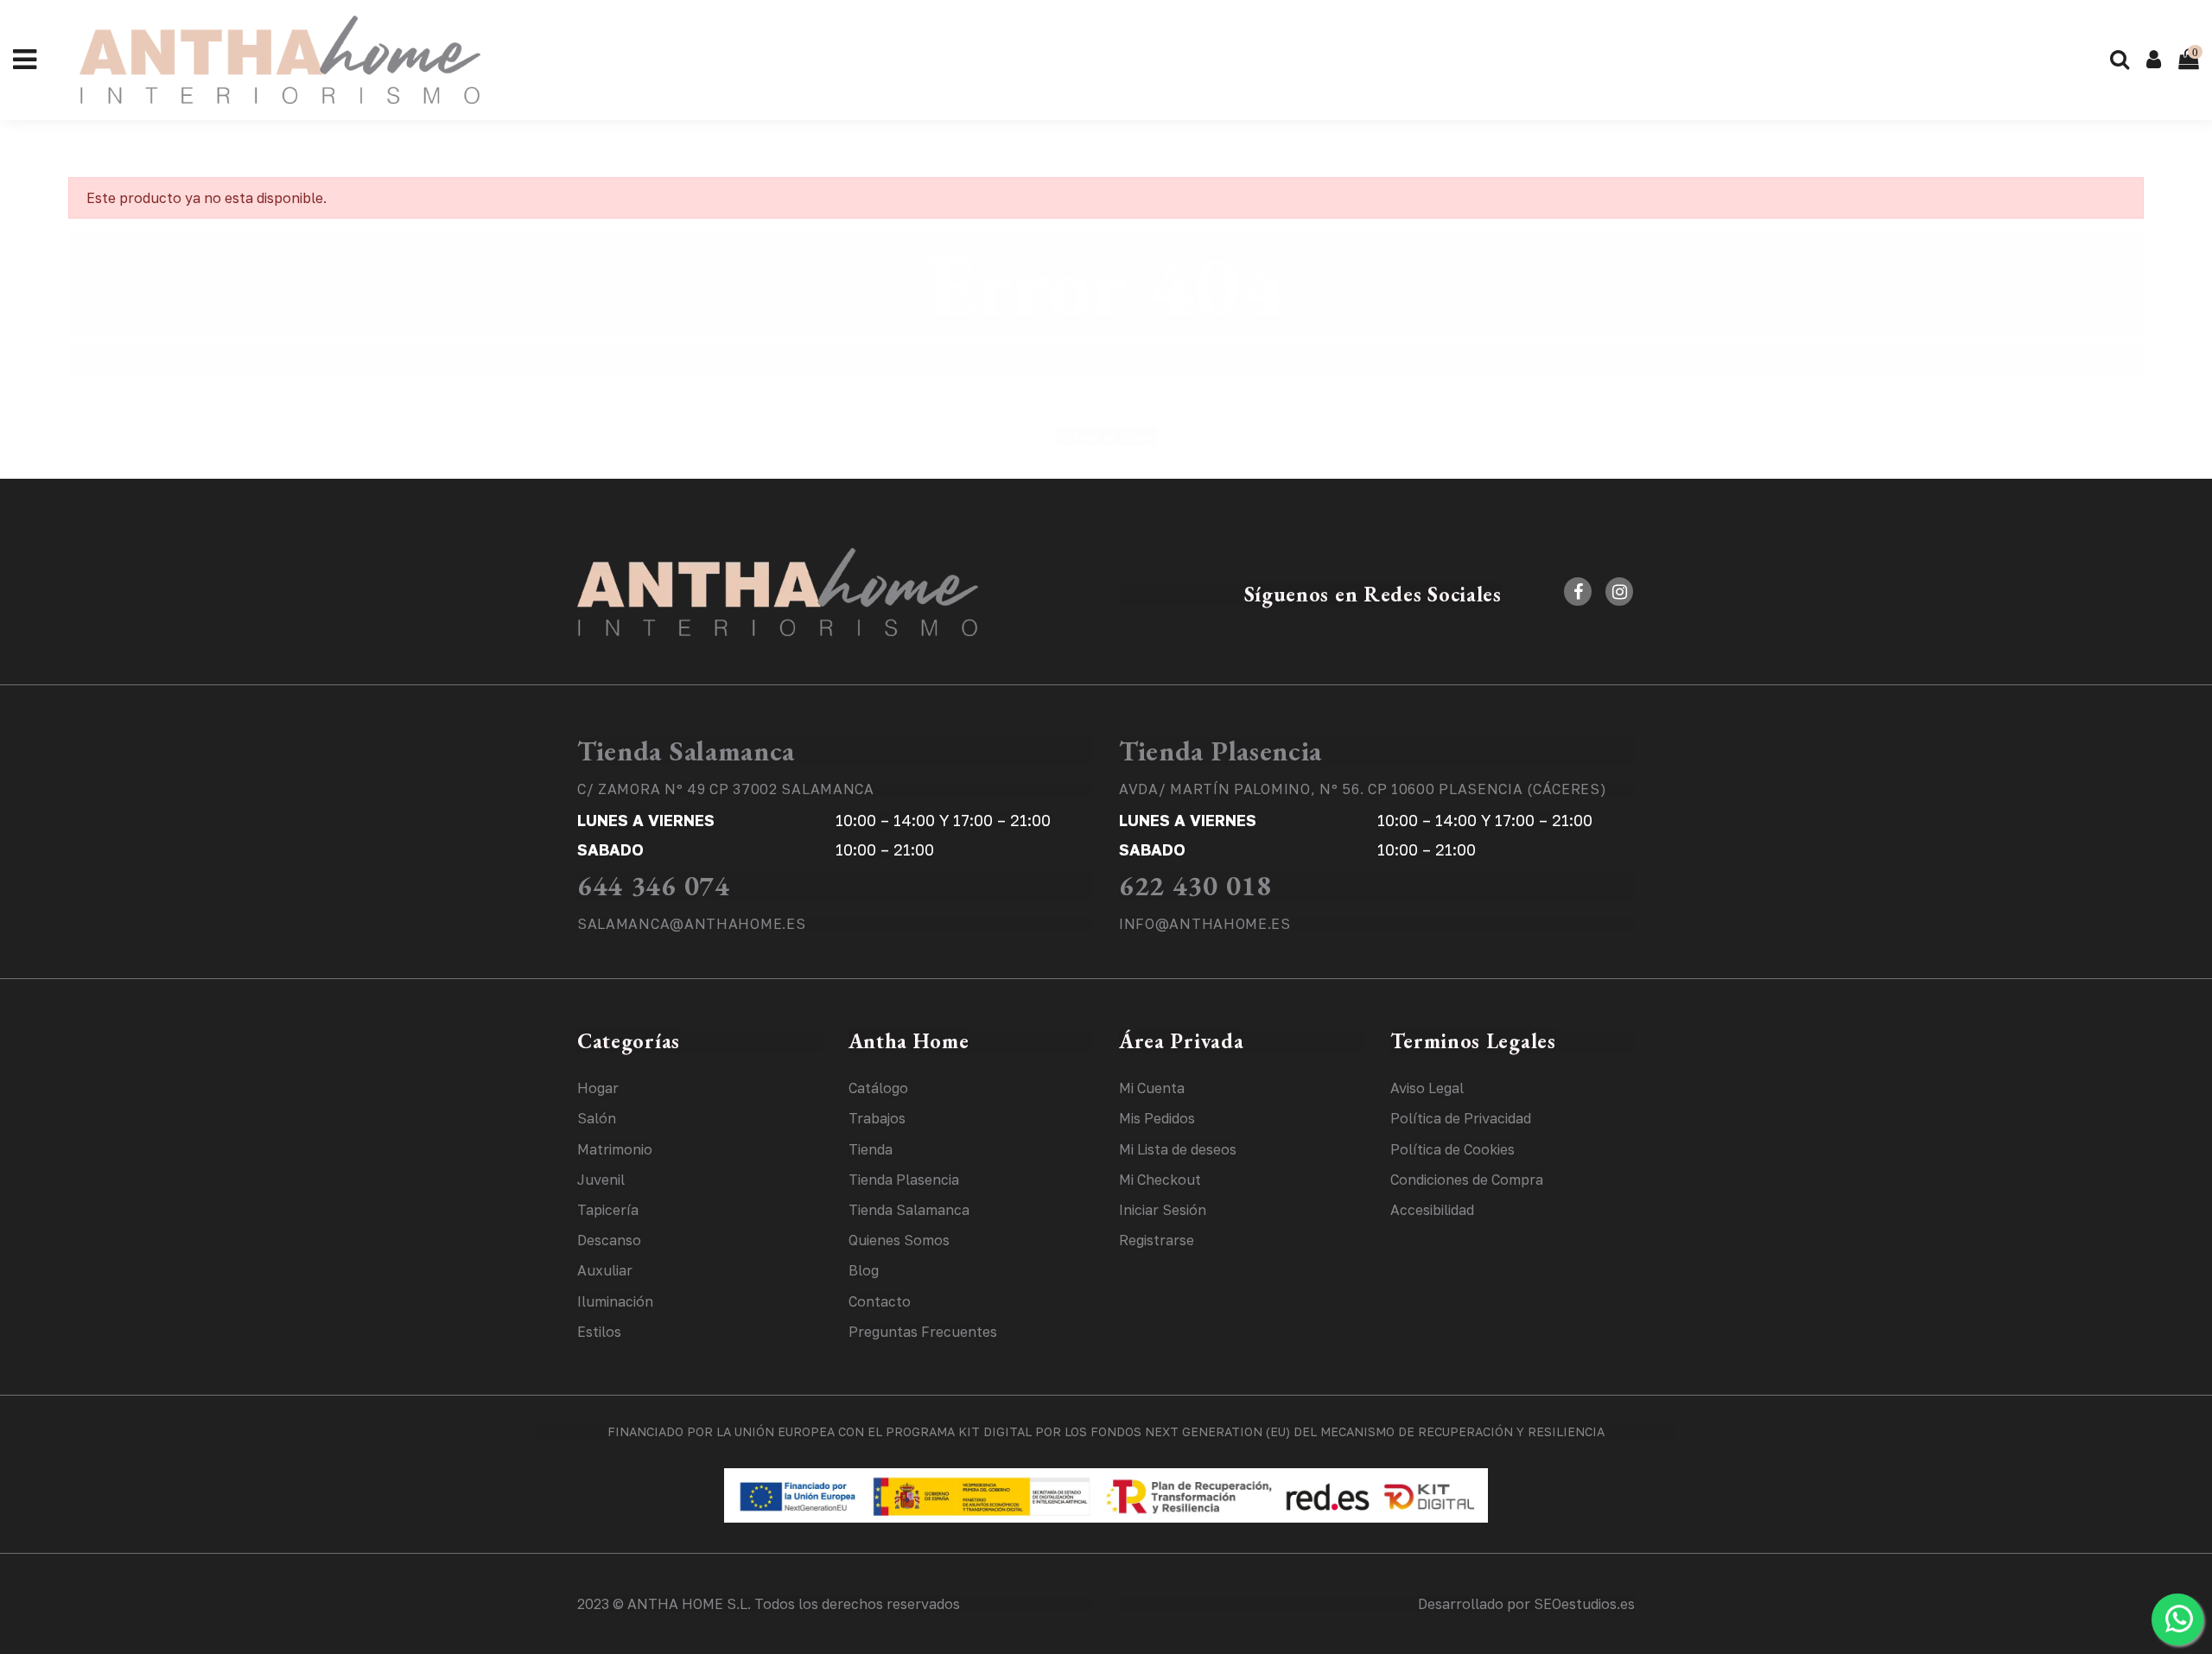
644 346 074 (654, 886)
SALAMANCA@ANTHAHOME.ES (691, 924)
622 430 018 (1195, 886)
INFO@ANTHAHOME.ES (1205, 924)
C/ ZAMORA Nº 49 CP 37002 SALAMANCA (726, 789)
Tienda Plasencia (1220, 751)
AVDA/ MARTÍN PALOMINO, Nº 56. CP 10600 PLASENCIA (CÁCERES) (1363, 789)
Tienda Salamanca (686, 751)
